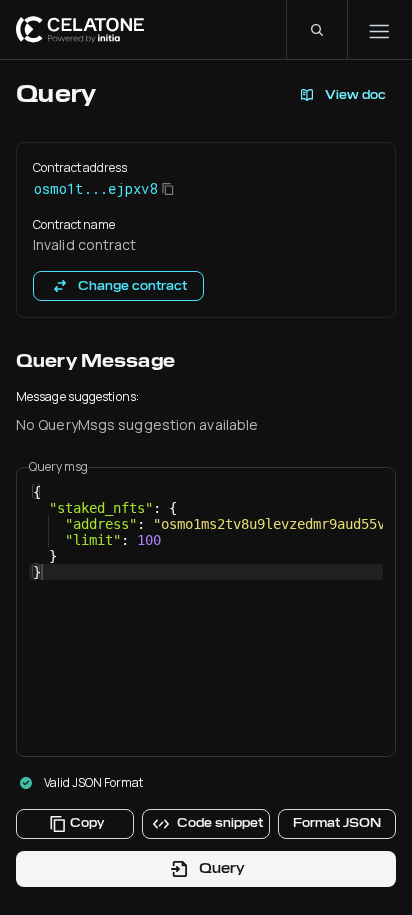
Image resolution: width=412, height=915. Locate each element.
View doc (355, 95)
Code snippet (220, 823)
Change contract (132, 286)
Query (222, 868)
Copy (87, 823)
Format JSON (337, 823)
